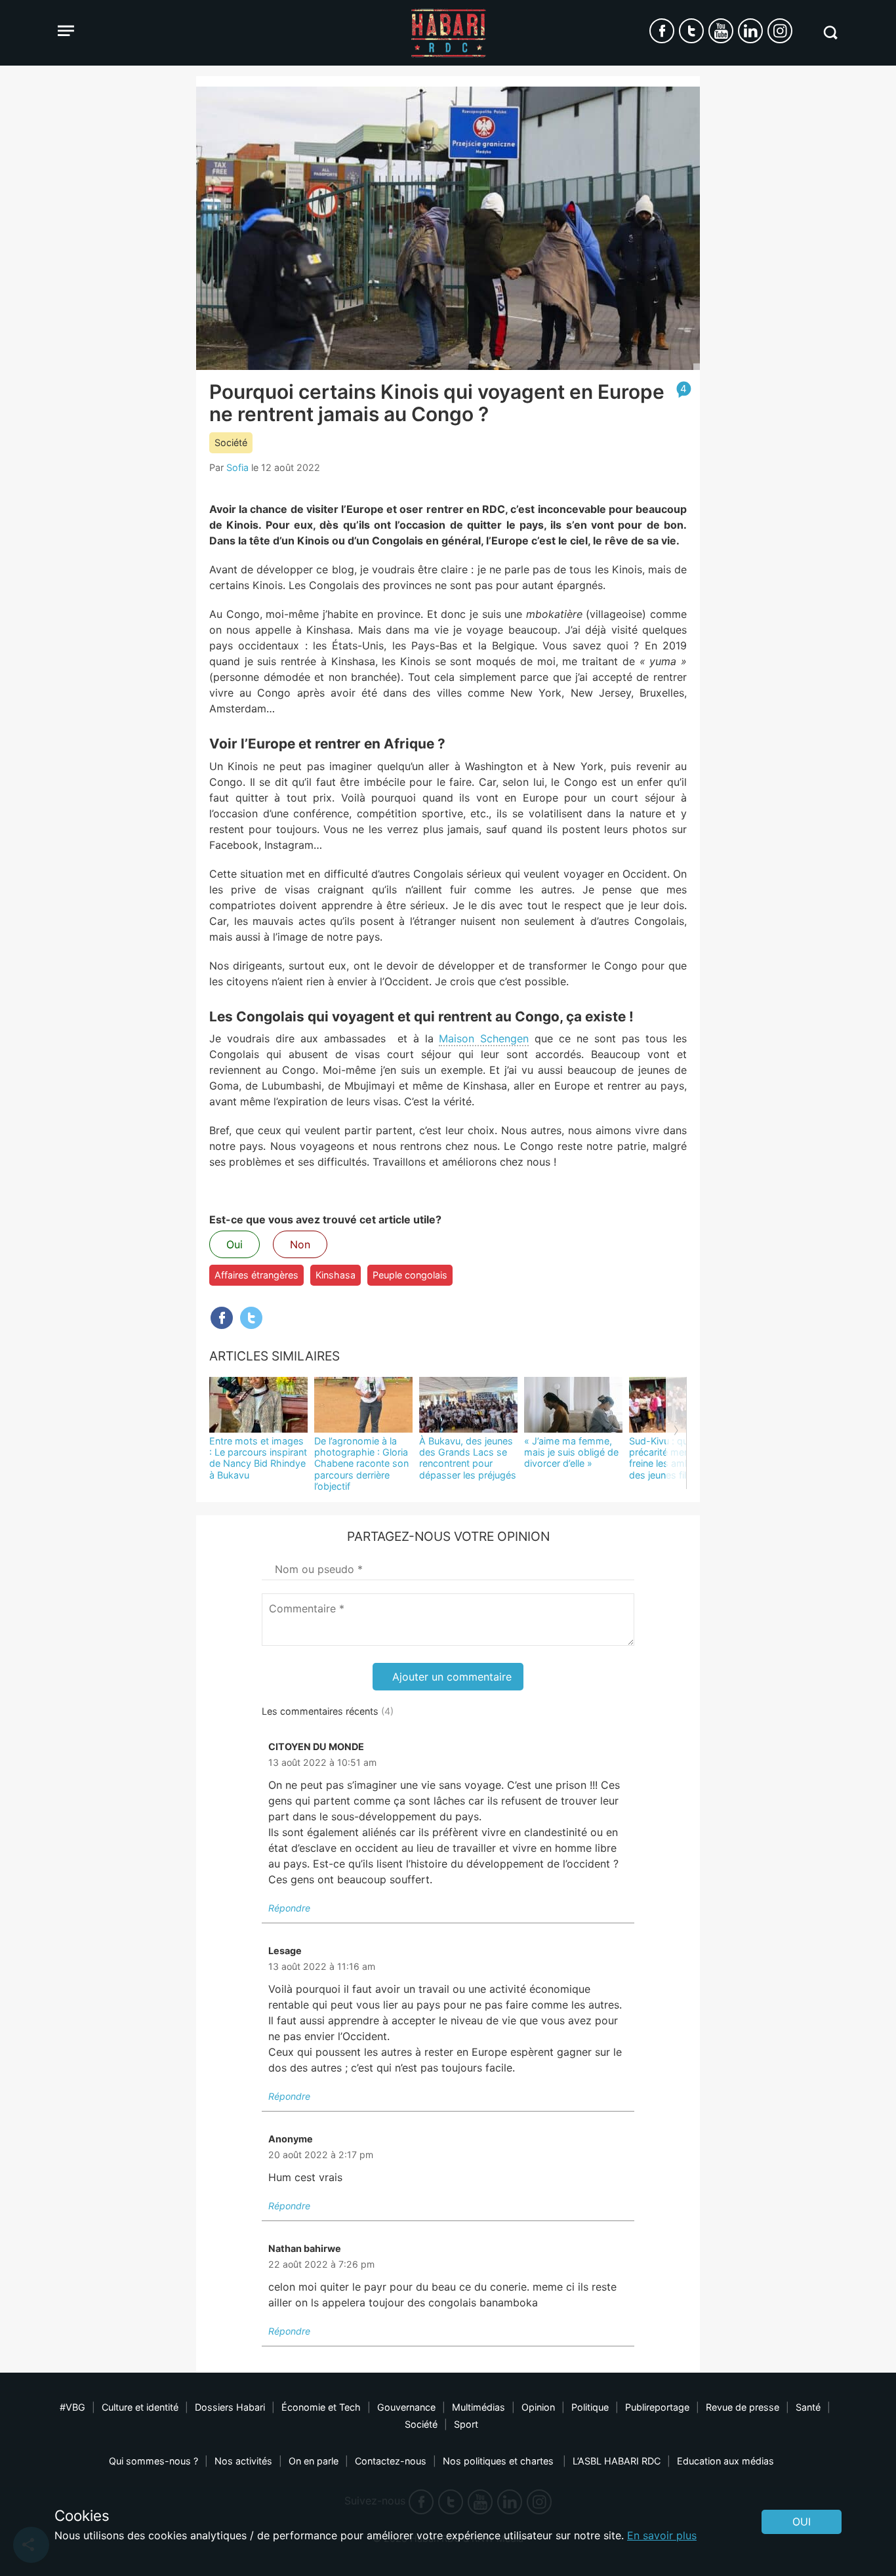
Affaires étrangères (256, 1275)
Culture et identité (140, 2407)
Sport (466, 2424)
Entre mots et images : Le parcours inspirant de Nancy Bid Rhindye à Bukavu (258, 1458)
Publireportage (657, 2407)
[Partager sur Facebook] (222, 1318)
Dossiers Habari (230, 2407)
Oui (234, 1244)
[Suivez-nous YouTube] (721, 31)
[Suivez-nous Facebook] (662, 31)
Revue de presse (743, 2407)
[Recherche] (830, 32)
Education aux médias (725, 2461)
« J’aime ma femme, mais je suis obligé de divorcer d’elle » (571, 1452)
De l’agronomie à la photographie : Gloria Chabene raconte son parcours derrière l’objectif (361, 1463)
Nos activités (243, 2461)
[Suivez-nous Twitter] (691, 31)
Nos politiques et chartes (499, 2461)
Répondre (289, 1908)
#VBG (72, 2407)
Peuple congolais (410, 1275)
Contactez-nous (391, 2461)
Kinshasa (336, 1275)
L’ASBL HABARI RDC (617, 2461)
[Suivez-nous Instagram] (780, 31)
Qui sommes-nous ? (153, 2461)
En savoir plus (662, 2535)
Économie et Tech (321, 2407)
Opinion (538, 2407)
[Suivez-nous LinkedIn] (750, 31)
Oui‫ (802, 2522)
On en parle (314, 2461)
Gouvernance (406, 2407)
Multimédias (479, 2407)
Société (231, 442)
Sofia (237, 467)
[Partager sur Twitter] (251, 1318)
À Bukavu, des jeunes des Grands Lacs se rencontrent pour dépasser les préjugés (468, 1458)
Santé (808, 2407)
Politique (590, 2407)
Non (300, 1244)
